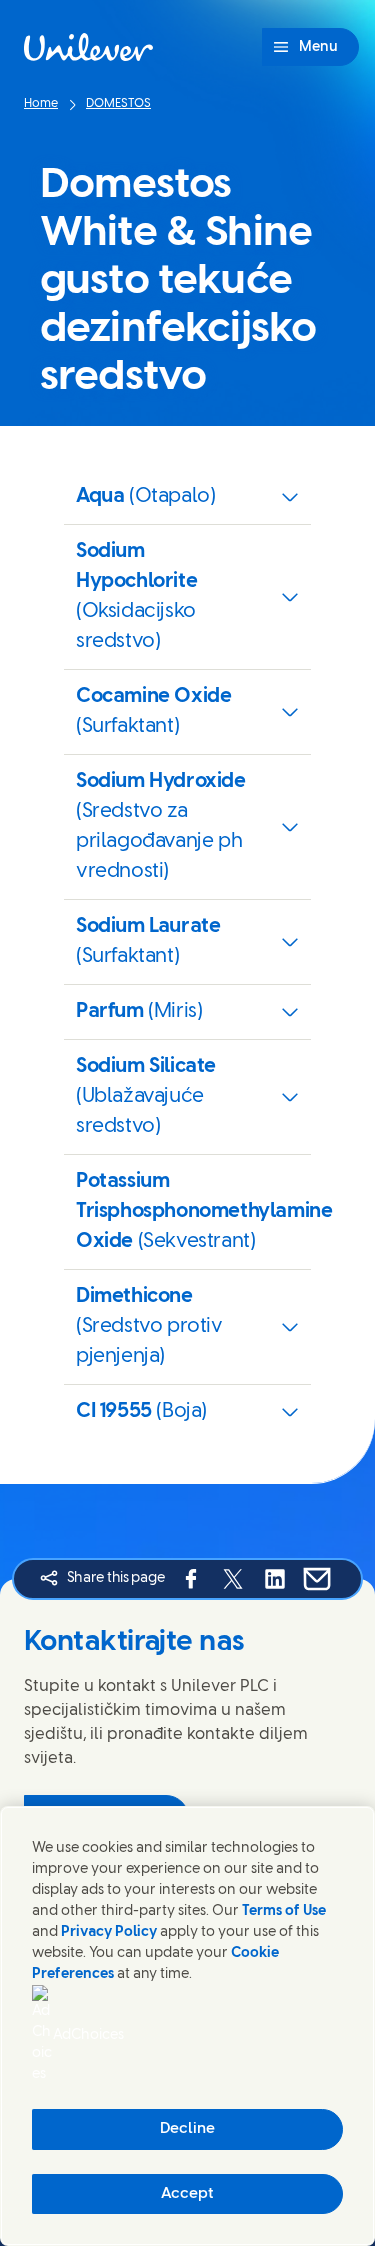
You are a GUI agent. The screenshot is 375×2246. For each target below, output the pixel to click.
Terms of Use (284, 1911)
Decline (187, 2129)
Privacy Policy (109, 1932)
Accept (187, 2194)
